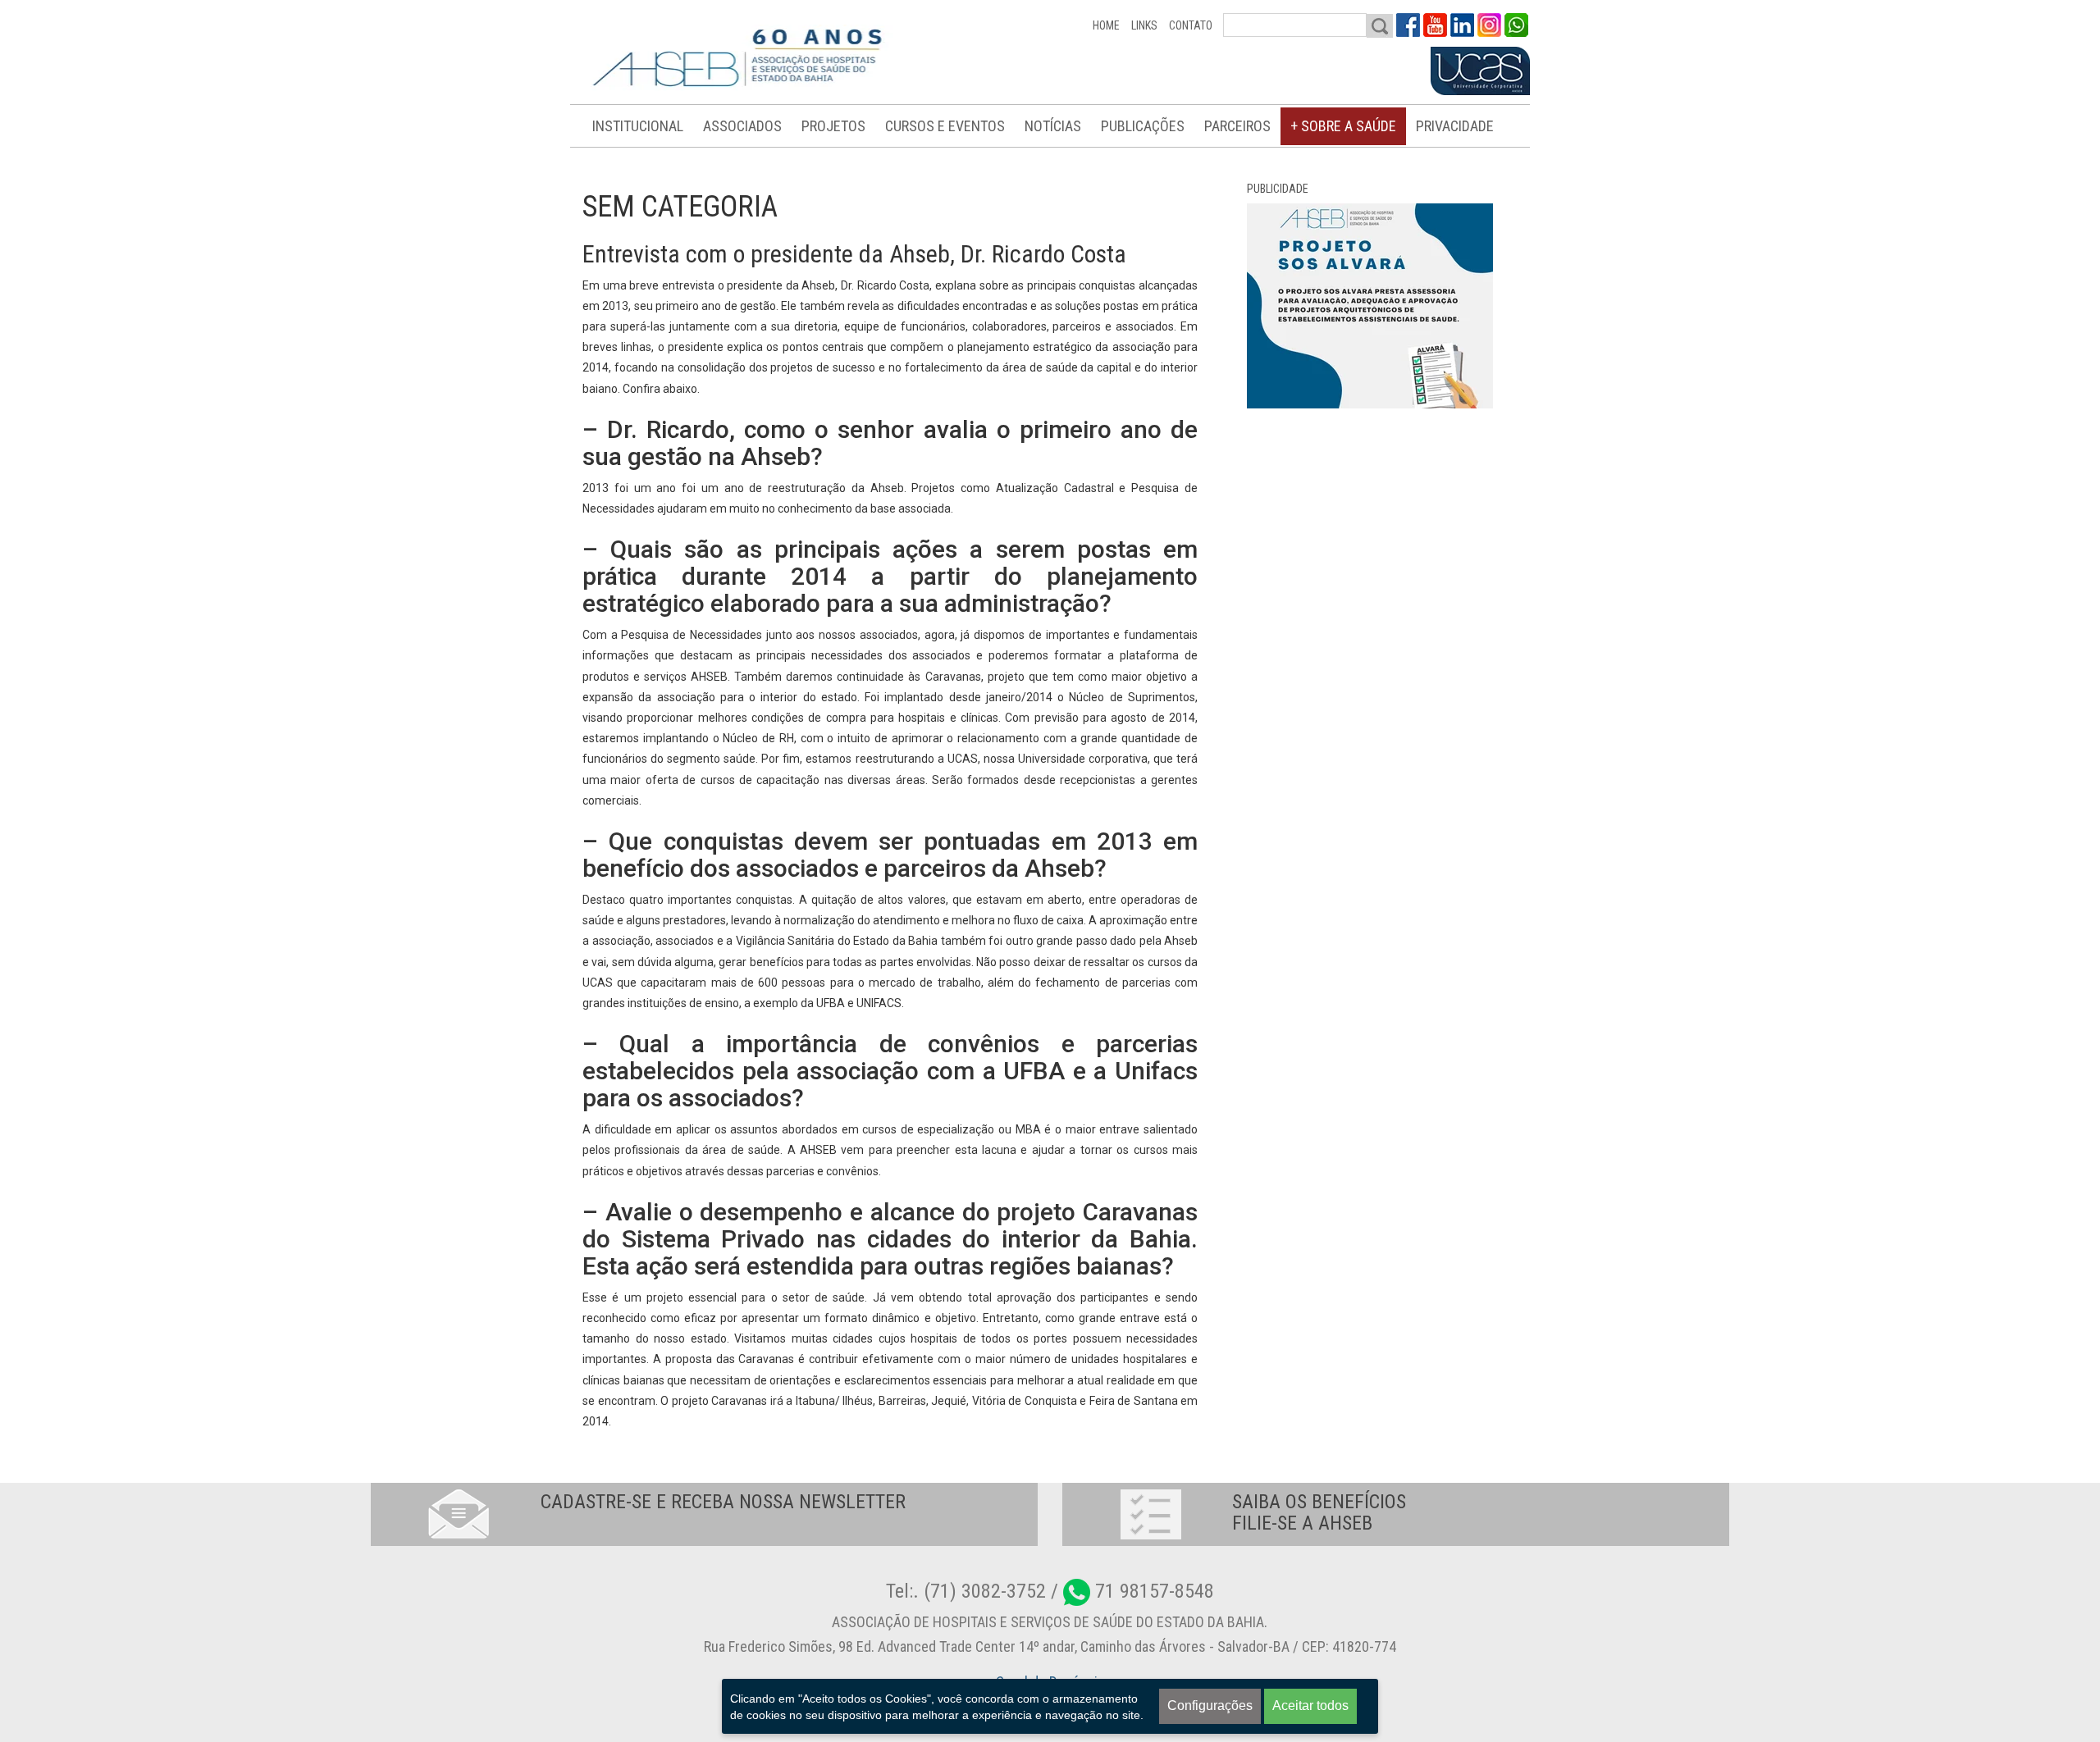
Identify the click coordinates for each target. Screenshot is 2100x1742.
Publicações (1143, 126)
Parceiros (1237, 126)
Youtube (1435, 25)
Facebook (1408, 25)
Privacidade (1455, 126)
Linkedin (1462, 25)
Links (1144, 25)
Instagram (1489, 25)
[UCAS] (1480, 71)
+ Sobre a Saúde (1343, 126)
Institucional (638, 126)
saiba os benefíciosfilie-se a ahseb (1319, 1512)
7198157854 (1516, 25)
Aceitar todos (1310, 1706)
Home (1106, 25)
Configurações (1210, 1706)
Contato (1191, 25)
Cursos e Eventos (945, 126)
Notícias (1053, 126)
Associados (742, 126)
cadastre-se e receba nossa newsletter (723, 1502)
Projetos (833, 126)
